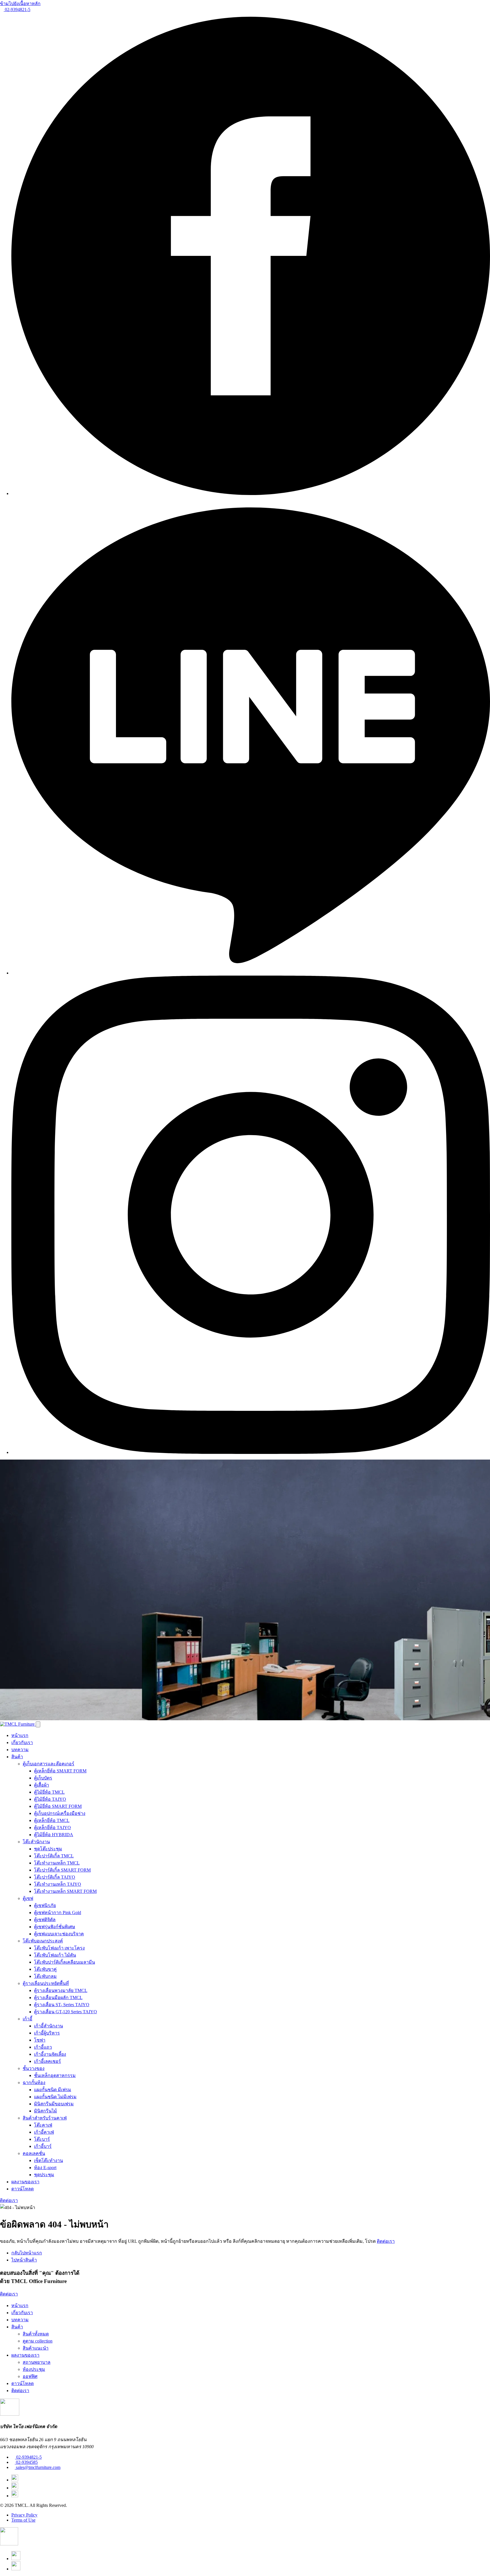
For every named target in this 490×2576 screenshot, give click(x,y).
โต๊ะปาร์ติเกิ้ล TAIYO (55, 1877)
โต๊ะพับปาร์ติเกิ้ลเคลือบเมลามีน (65, 1962)
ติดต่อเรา (9, 2200)
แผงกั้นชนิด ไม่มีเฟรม (55, 2097)
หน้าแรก (20, 1735)
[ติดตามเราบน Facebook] (251, 493)
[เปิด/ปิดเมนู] (38, 1724)
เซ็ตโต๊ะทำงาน (48, 2160)
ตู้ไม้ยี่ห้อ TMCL (49, 1792)
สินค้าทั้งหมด (36, 2334)
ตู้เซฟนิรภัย (45, 1905)
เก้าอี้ (28, 2019)
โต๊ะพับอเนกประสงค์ (43, 1941)
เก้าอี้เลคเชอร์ (47, 2061)
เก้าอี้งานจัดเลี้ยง (50, 2054)
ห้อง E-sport (45, 2168)
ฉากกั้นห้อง (34, 2083)
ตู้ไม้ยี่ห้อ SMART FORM (58, 1806)
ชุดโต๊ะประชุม (48, 1849)
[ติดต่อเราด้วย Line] (16, 2559)
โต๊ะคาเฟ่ (43, 2125)
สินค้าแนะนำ (36, 2348)
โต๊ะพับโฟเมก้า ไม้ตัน (55, 1955)
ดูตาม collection (38, 2341)
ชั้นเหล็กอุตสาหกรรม (55, 2075)
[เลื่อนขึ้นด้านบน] (9, 2544)
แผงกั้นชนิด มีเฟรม (53, 2090)
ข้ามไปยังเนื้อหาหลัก (20, 4)
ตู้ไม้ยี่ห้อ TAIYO (50, 1799)
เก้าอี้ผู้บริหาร (47, 2033)
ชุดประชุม (44, 2175)
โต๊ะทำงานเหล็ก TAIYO (58, 1884)
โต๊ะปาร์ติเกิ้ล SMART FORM (62, 1870)
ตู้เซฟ (28, 1898)
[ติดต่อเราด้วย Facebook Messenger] (16, 2569)
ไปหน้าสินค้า (24, 2260)
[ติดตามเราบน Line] (251, 973)
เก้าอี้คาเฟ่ (44, 2132)
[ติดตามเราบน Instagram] (251, 1452)
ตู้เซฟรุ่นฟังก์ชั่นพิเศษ (55, 1927)
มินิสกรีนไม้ (46, 2111)
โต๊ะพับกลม (45, 1976)
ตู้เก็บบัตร (43, 1778)
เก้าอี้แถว (43, 2047)
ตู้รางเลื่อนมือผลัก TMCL (58, 1998)
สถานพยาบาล (37, 2362)
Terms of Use (23, 2520)
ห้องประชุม (34, 2369)
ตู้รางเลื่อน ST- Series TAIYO (62, 2005)
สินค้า (17, 1757)
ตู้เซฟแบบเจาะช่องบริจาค (59, 1934)
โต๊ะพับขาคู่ (45, 1969)
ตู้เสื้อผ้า (42, 1785)
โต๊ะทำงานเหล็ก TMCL (57, 1863)
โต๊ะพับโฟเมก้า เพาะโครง (59, 1948)
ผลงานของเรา (25, 2182)
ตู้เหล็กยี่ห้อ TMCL (52, 1820)
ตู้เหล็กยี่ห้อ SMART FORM (60, 1771)
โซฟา (40, 2040)
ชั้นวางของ (34, 2068)
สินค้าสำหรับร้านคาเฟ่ (45, 2118)
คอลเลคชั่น (34, 2153)
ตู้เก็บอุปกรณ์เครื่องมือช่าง (60, 1813)
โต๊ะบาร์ (42, 2139)
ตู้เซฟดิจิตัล (45, 1920)
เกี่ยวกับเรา (22, 1743)
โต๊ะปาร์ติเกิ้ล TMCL (54, 1856)
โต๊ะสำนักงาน (36, 1842)
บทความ (20, 1750)
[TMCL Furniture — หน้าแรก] (18, 1724)
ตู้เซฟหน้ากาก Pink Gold (58, 1913)
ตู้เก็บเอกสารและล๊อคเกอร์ (48, 1764)
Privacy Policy (24, 2515)
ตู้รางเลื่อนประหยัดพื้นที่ (46, 1983)
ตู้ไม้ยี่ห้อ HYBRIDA (54, 1835)
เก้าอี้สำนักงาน (48, 2026)
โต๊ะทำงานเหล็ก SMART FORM (65, 1891)
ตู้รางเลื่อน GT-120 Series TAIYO (66, 2012)
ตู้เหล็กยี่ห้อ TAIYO (52, 1828)
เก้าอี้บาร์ (43, 2146)
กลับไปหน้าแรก (27, 2253)
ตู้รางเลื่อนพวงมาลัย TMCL (61, 1990)
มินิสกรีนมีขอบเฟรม (54, 2104)
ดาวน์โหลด (23, 2189)
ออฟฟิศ (30, 2376)
